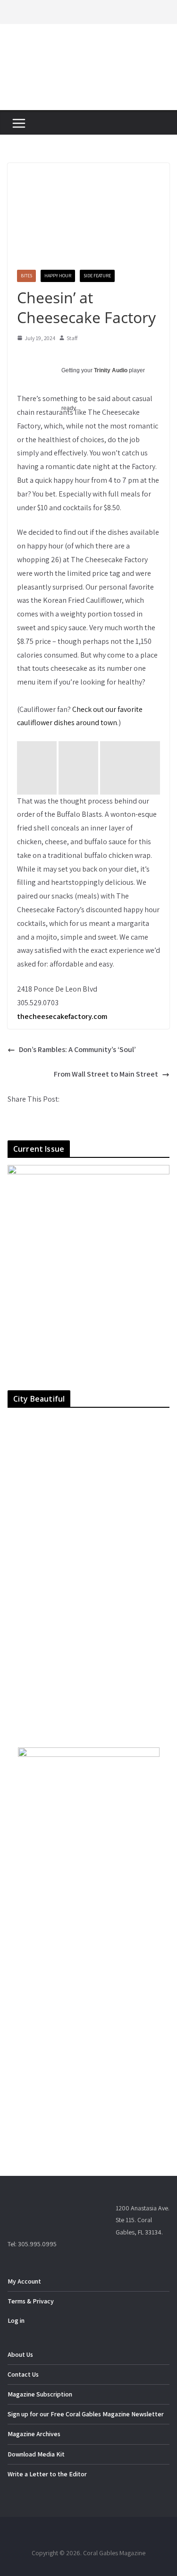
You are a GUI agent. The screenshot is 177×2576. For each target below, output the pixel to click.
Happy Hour (58, 276)
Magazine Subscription (40, 2394)
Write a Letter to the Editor (47, 2474)
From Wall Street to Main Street (106, 1074)
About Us (20, 2354)
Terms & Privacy (31, 2301)
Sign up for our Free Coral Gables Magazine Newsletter (86, 2414)
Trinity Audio (111, 370)
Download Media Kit (36, 2454)
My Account (24, 2281)
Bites (26, 276)
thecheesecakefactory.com (62, 1016)
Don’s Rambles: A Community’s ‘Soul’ (77, 1049)
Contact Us (23, 2374)
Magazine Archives (34, 2434)
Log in (16, 2320)
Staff (72, 338)
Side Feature (97, 276)
